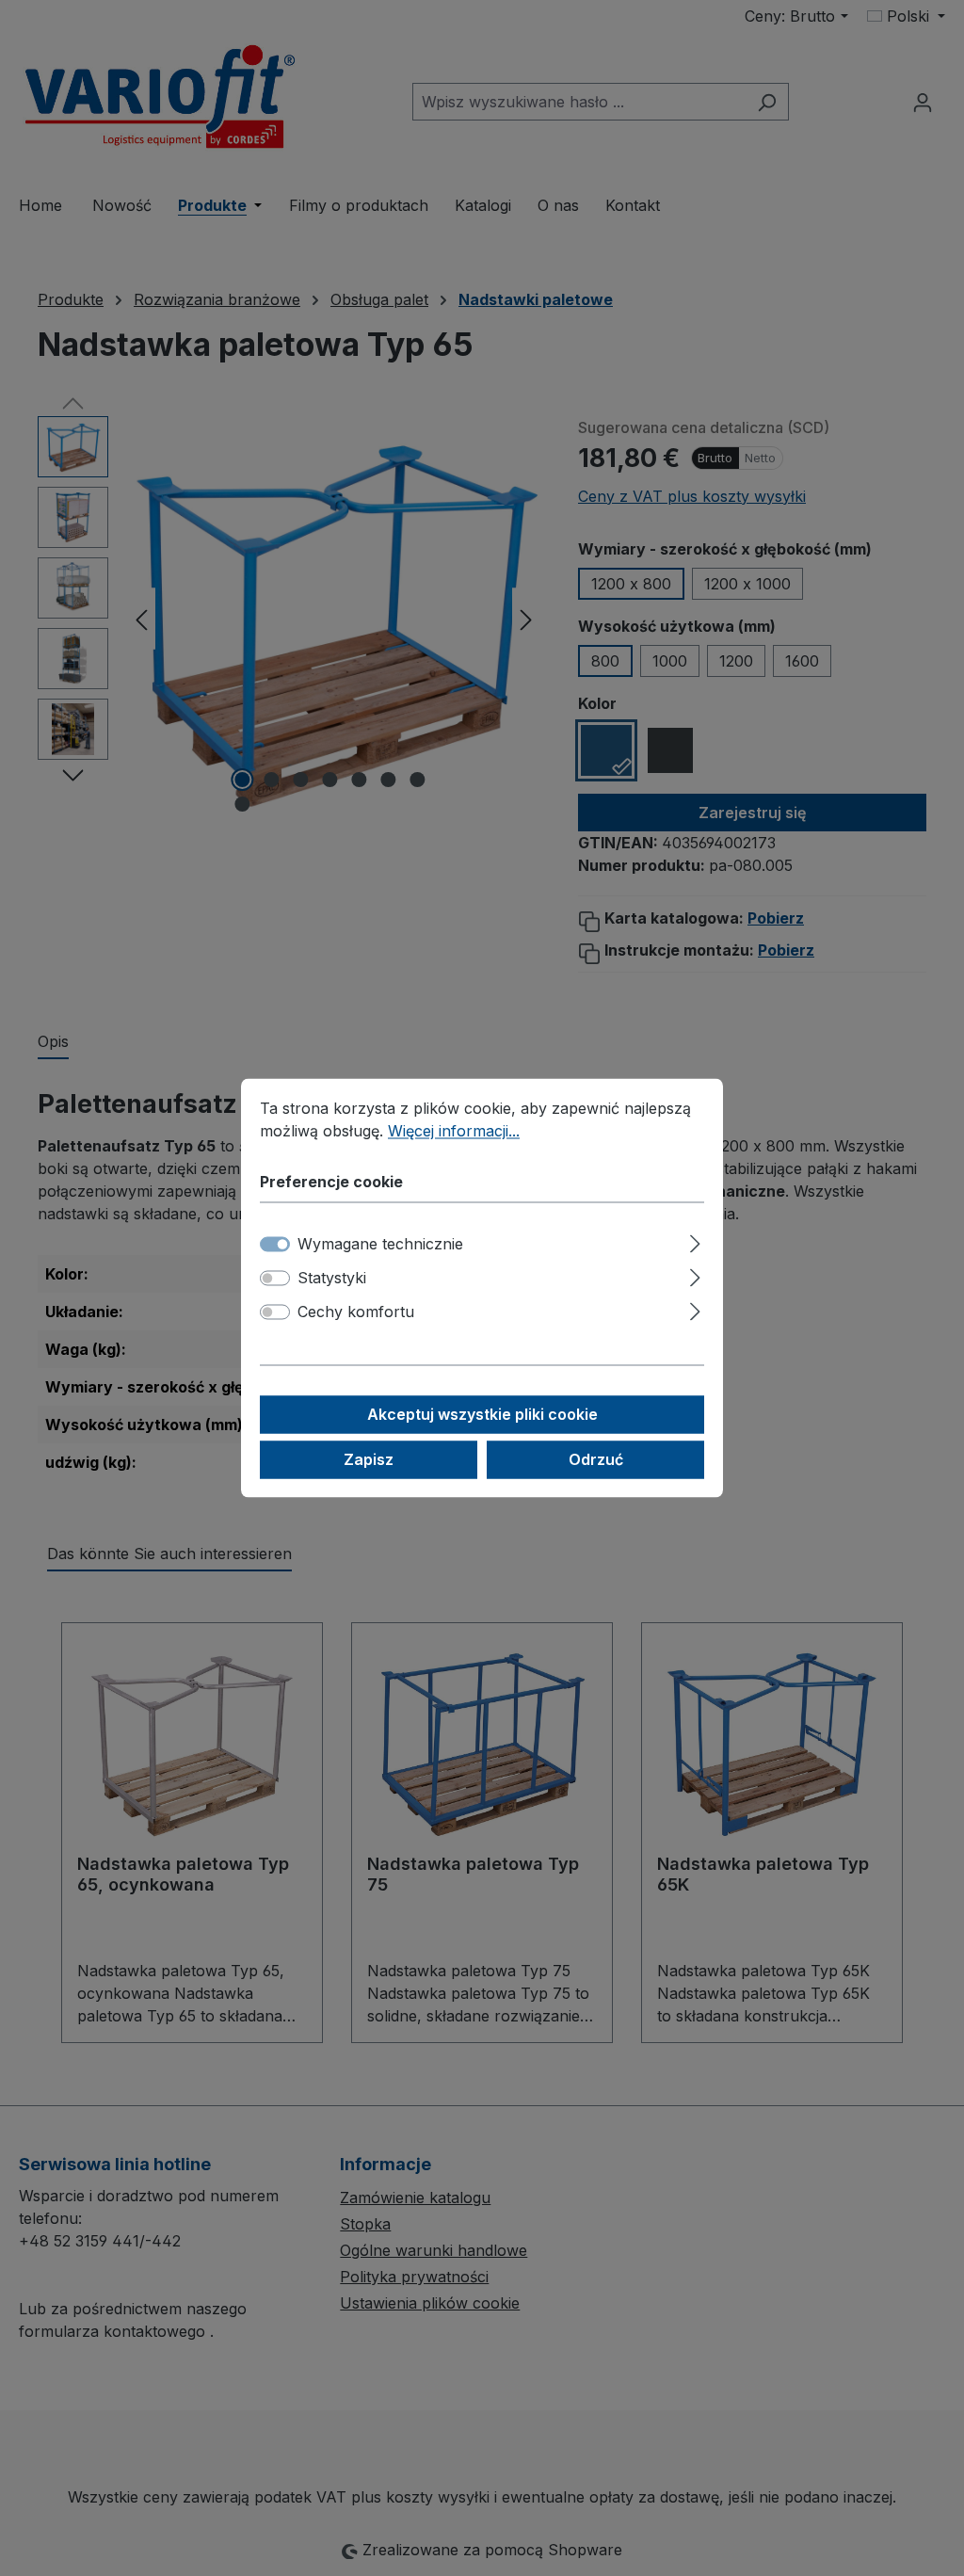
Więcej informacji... (454, 1131)
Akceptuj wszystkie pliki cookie (482, 1415)
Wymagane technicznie (380, 1245)
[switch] (275, 1279)
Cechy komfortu (356, 1312)
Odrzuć (596, 1460)
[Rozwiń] (695, 1241)
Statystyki (332, 1279)
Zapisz (369, 1460)
